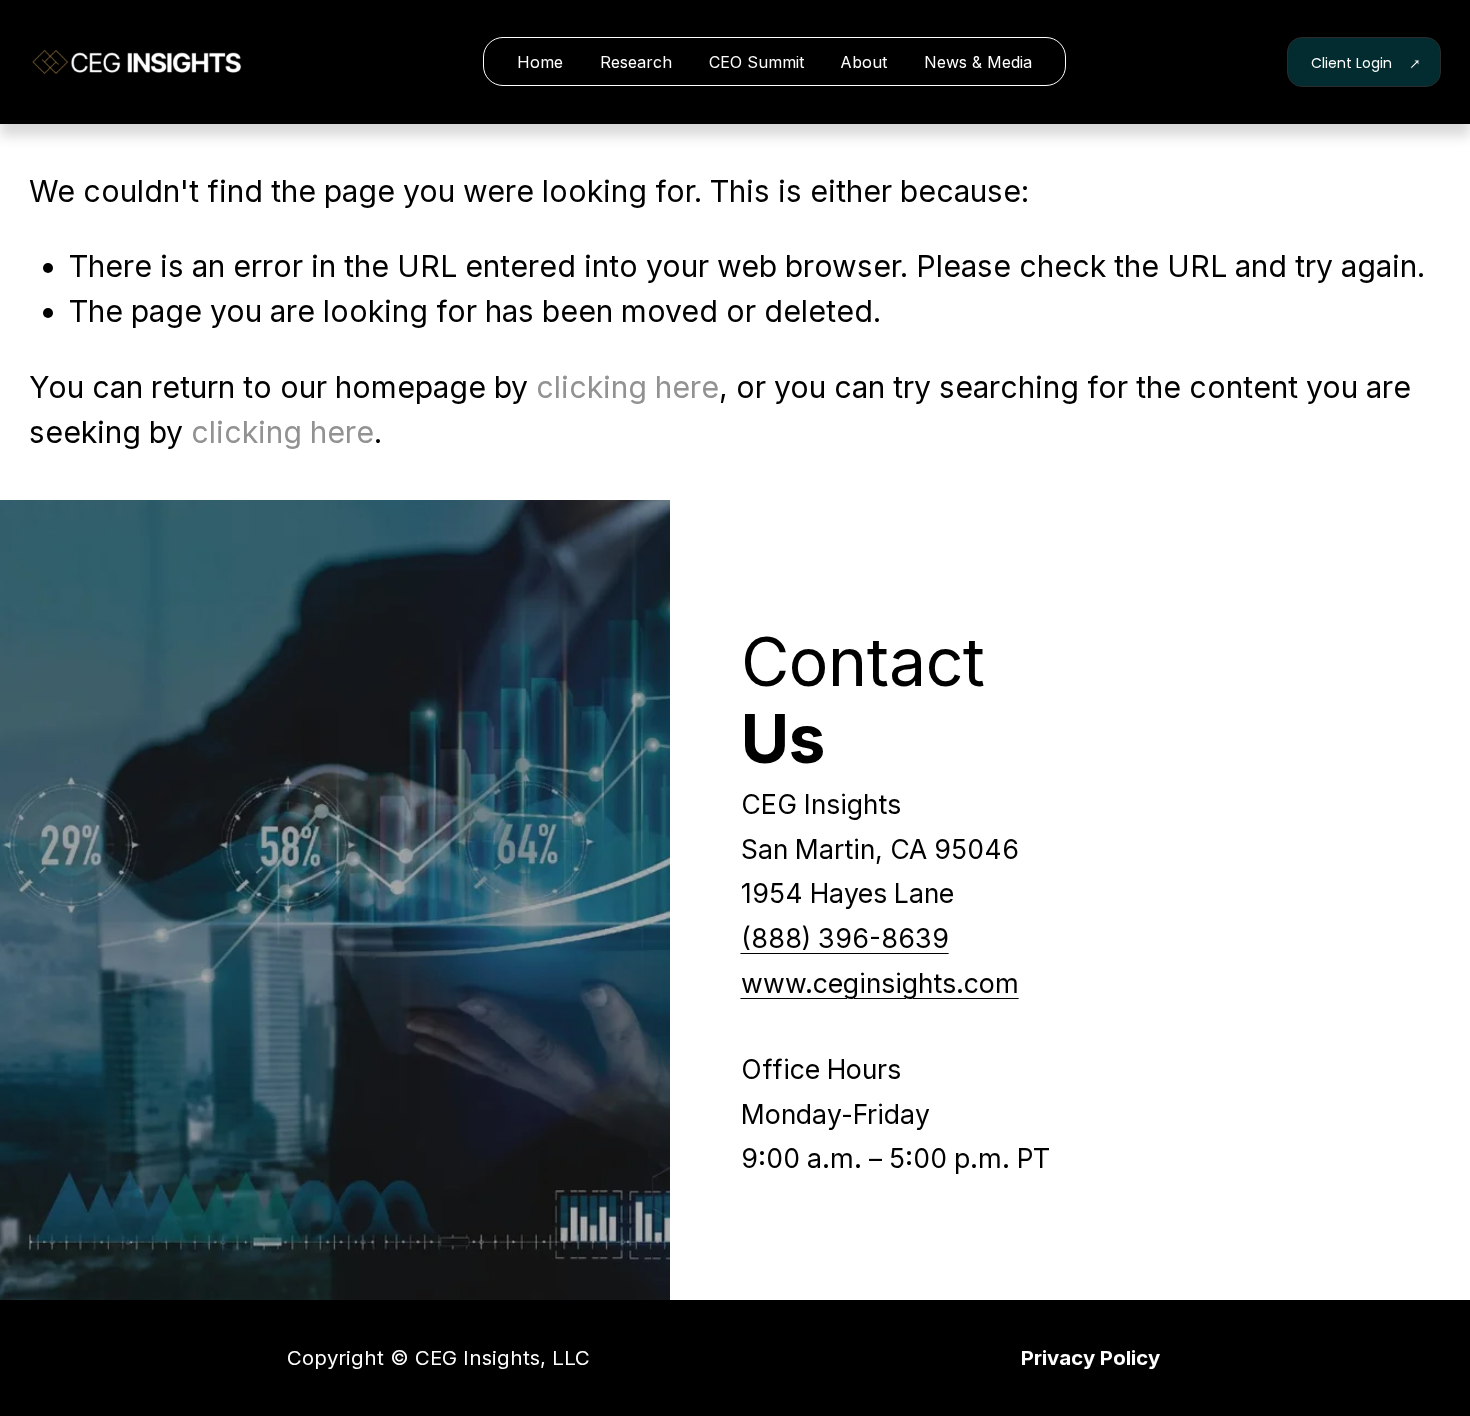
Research (636, 62)
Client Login (1353, 63)
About (863, 62)
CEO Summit (756, 62)
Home (540, 62)
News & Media (978, 62)
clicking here (627, 387)
